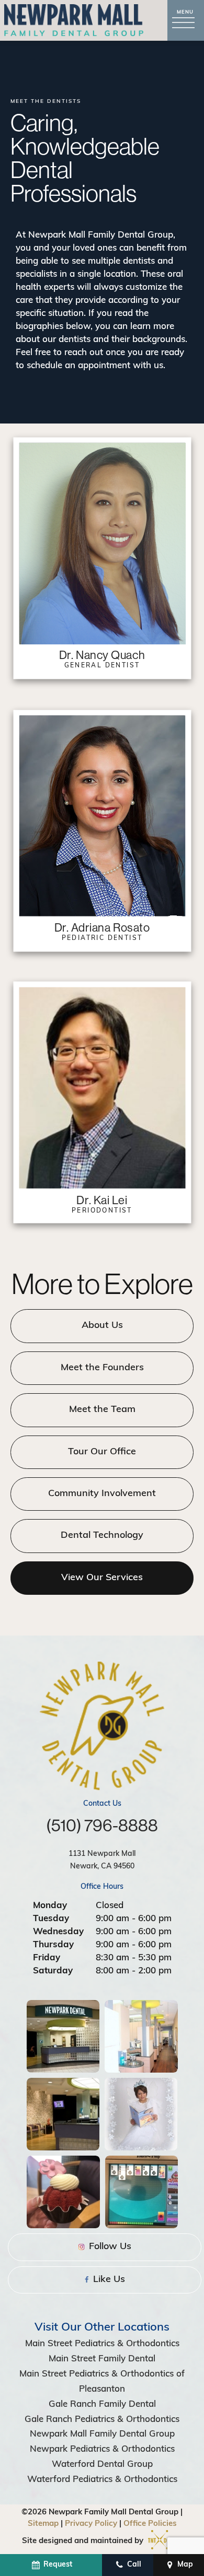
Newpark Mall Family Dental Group (102, 2434)
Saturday (53, 1971)
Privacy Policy (91, 2524)
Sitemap (43, 2524)
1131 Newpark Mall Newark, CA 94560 (102, 1860)
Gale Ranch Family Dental (102, 2404)
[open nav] (186, 21)
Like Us (108, 2280)
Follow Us (109, 2247)
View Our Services (102, 1578)
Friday (47, 1958)
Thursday (53, 1945)
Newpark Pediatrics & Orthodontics (102, 2449)
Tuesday (51, 1919)
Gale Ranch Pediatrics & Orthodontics (102, 2420)
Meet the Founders (102, 1368)
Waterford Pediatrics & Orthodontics (102, 2480)
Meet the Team (102, 1410)
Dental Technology (102, 1536)
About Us (102, 1326)
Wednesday (58, 1932)
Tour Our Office (102, 1452)
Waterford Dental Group (102, 2465)
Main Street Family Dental (102, 2359)
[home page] (74, 20)
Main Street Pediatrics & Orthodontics (102, 2344)
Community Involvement (102, 1494)
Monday (50, 1906)
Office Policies (150, 2524)
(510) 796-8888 (102, 1825)
